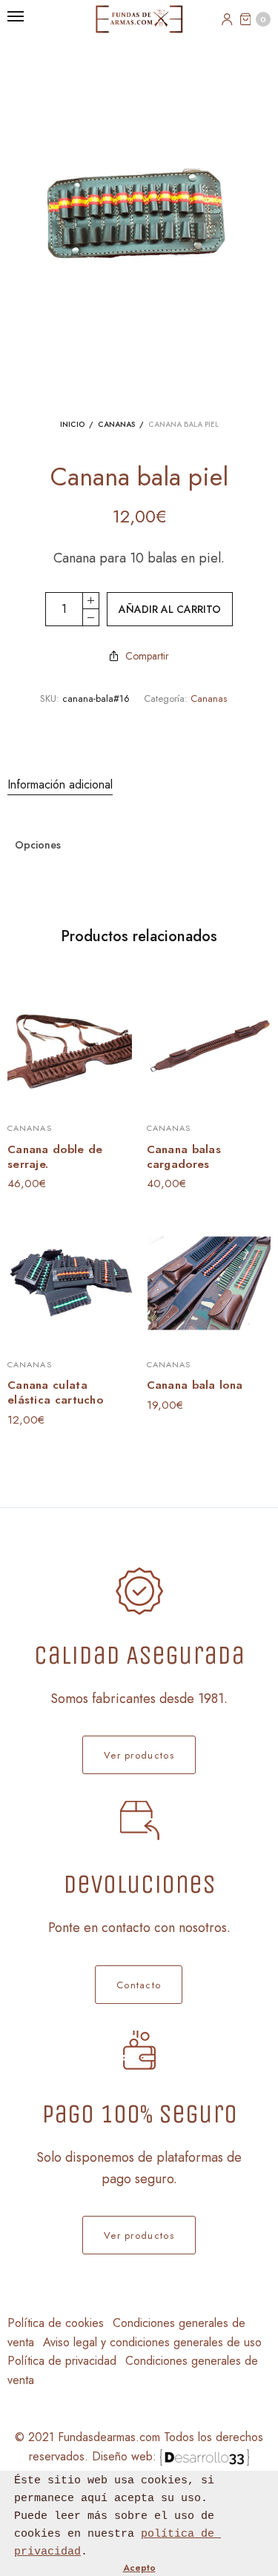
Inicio (72, 424)
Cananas (116, 424)
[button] (139, 1755)
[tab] (139, 785)
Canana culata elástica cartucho (55, 1392)
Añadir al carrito (170, 609)
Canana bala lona (195, 1385)
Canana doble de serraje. (55, 1157)
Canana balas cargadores (184, 1157)
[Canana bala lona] (209, 1281)
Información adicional (60, 784)
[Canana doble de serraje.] (70, 1046)
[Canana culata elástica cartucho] (70, 1281)
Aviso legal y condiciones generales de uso (152, 2342)
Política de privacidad (62, 2361)
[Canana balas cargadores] (209, 1046)
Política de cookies (56, 2323)
